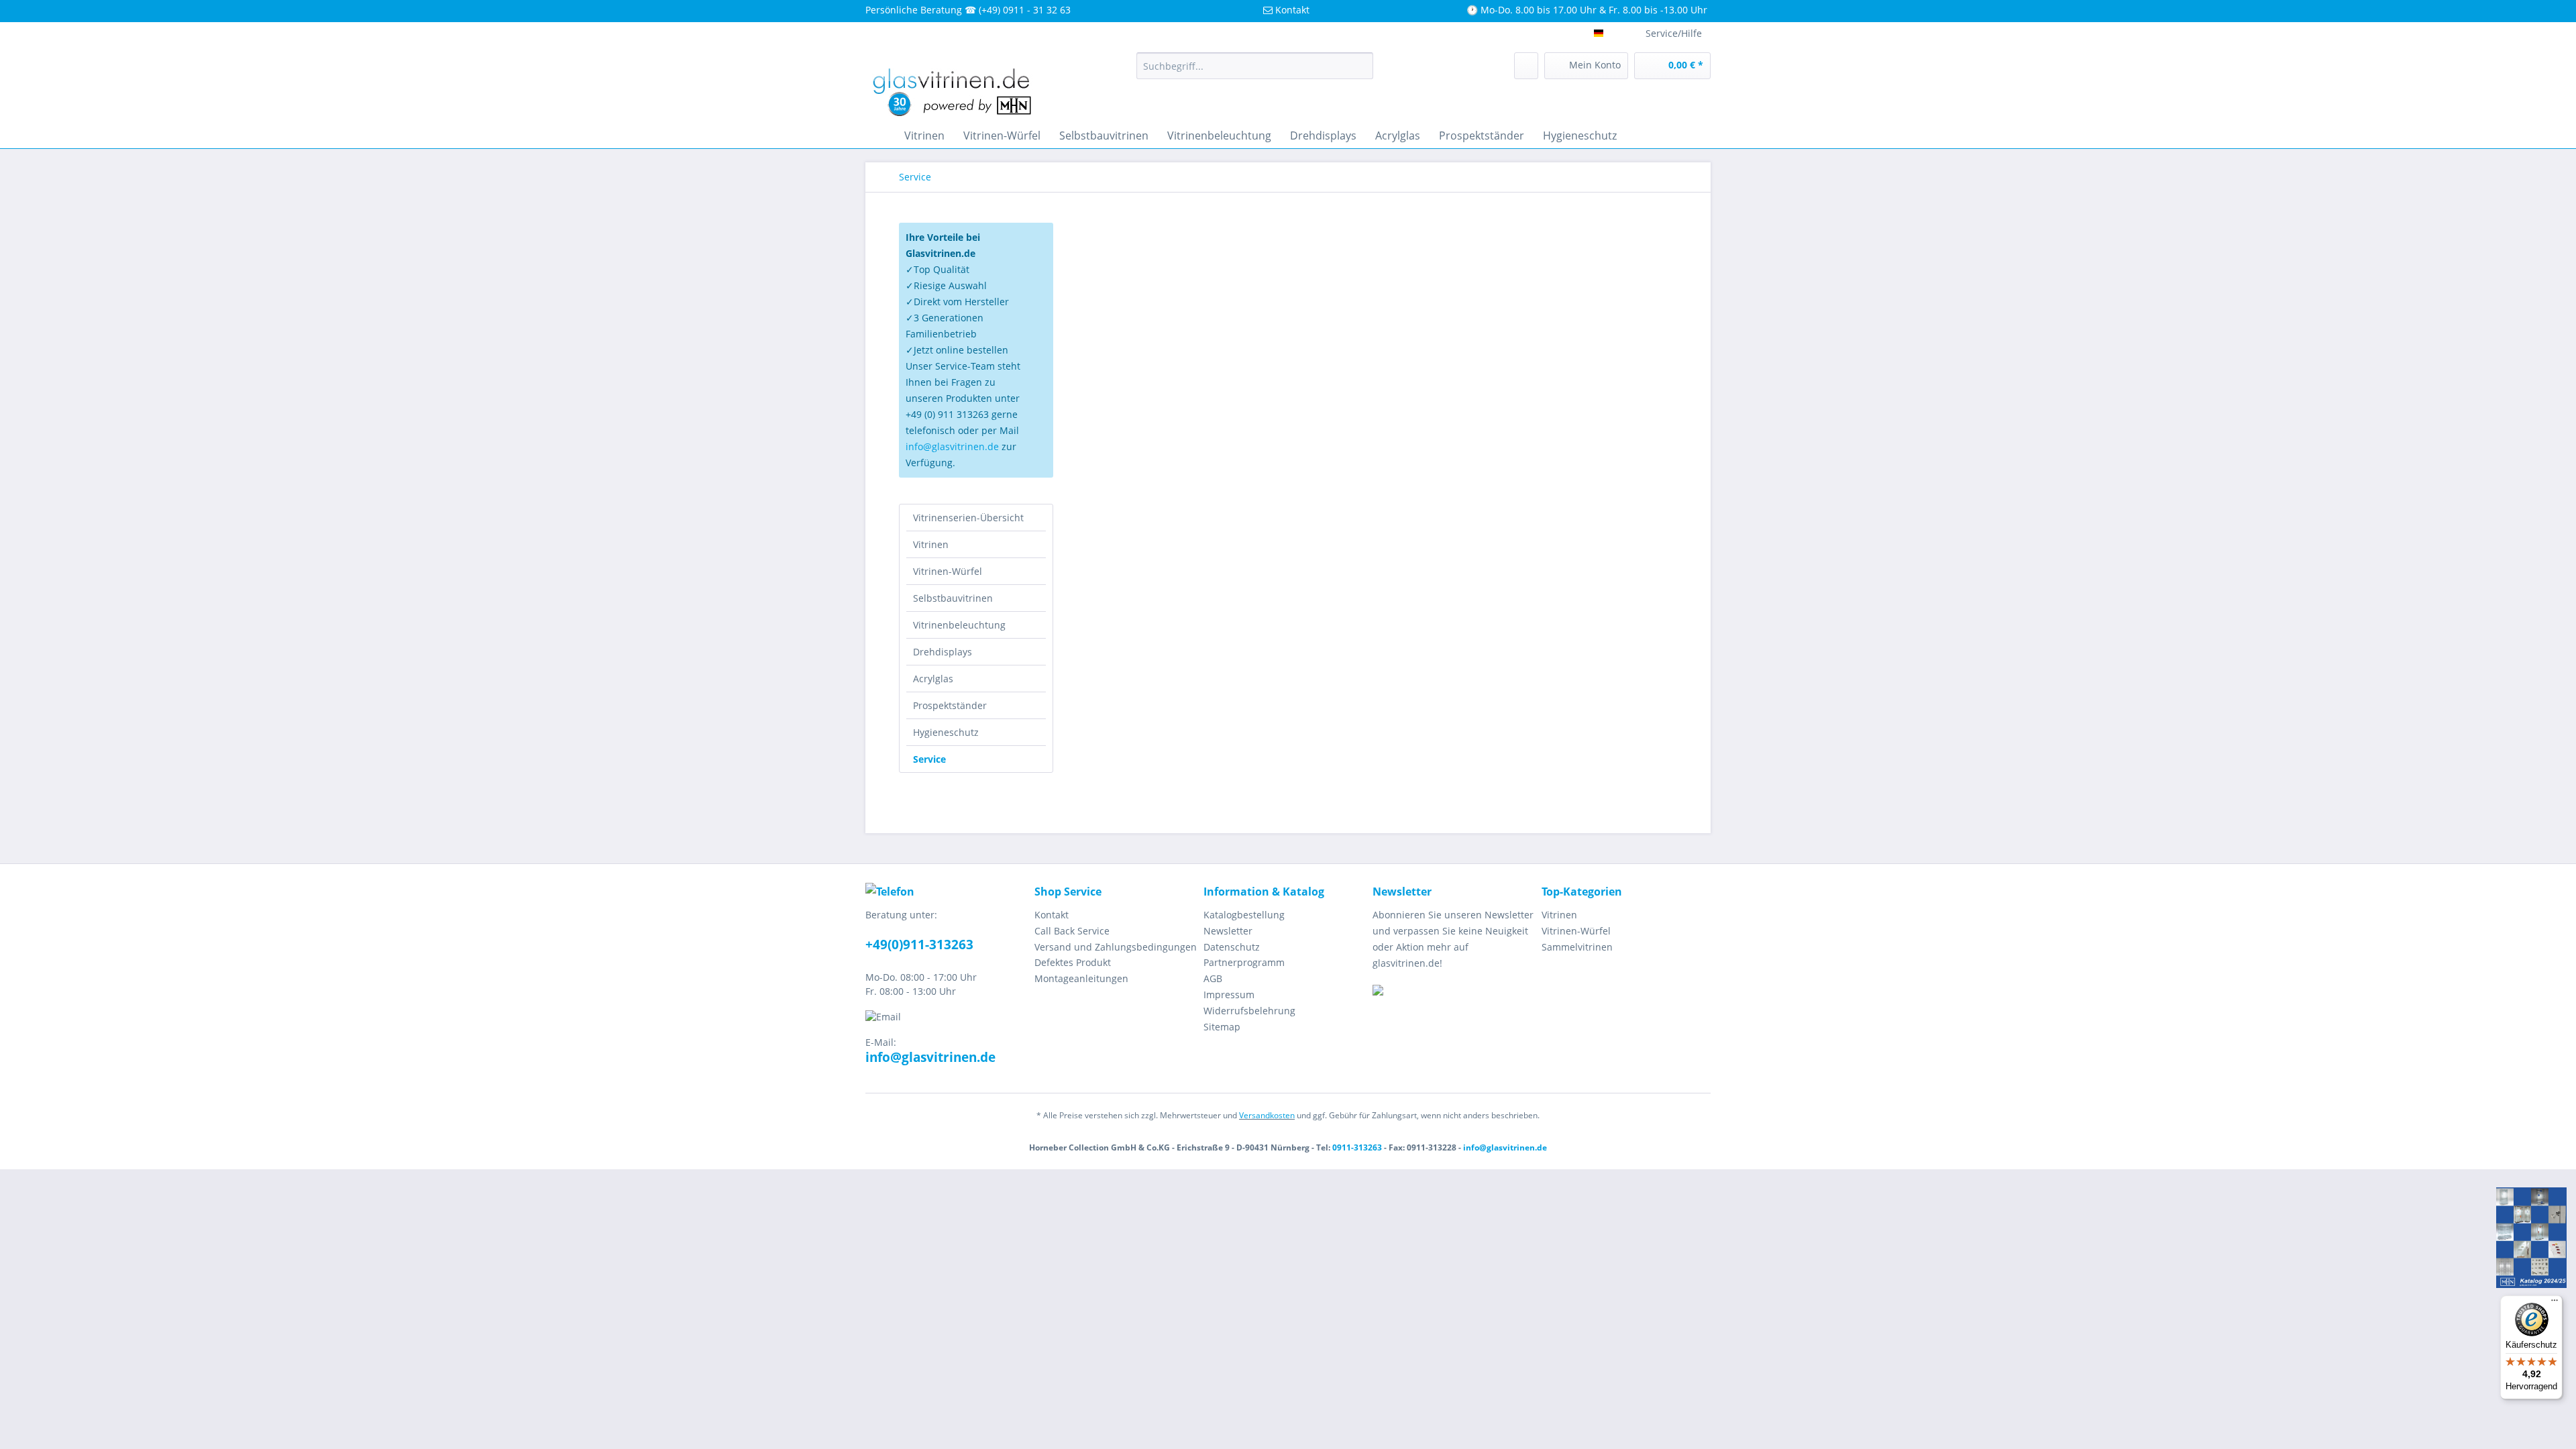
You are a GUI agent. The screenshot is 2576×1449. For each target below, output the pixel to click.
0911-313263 (1357, 1147)
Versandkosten (1267, 1115)
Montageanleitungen (1081, 978)
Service (929, 759)
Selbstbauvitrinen (953, 598)
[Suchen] (1361, 66)
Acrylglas (933, 679)
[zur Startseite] (879, 136)
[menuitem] (1255, 66)
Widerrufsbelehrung (1249, 1011)
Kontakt (1052, 915)
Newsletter (1228, 931)
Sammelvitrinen (1577, 947)
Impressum (1229, 995)
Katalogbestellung (1244, 915)
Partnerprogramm (1244, 962)
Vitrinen (931, 544)
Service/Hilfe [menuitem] (1674, 33)
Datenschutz (1232, 947)
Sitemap (1222, 1027)
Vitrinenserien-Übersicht (968, 518)
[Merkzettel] (1526, 66)
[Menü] (2555, 1303)
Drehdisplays (943, 652)
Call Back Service (1072, 931)
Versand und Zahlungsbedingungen (1116, 947)
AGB (1213, 978)
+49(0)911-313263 (919, 945)
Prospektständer (950, 705)
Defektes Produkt (1073, 962)
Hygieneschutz (946, 732)
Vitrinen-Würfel (948, 571)
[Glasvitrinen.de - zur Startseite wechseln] (953, 84)
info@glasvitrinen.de (952, 446)
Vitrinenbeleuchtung (959, 625)
